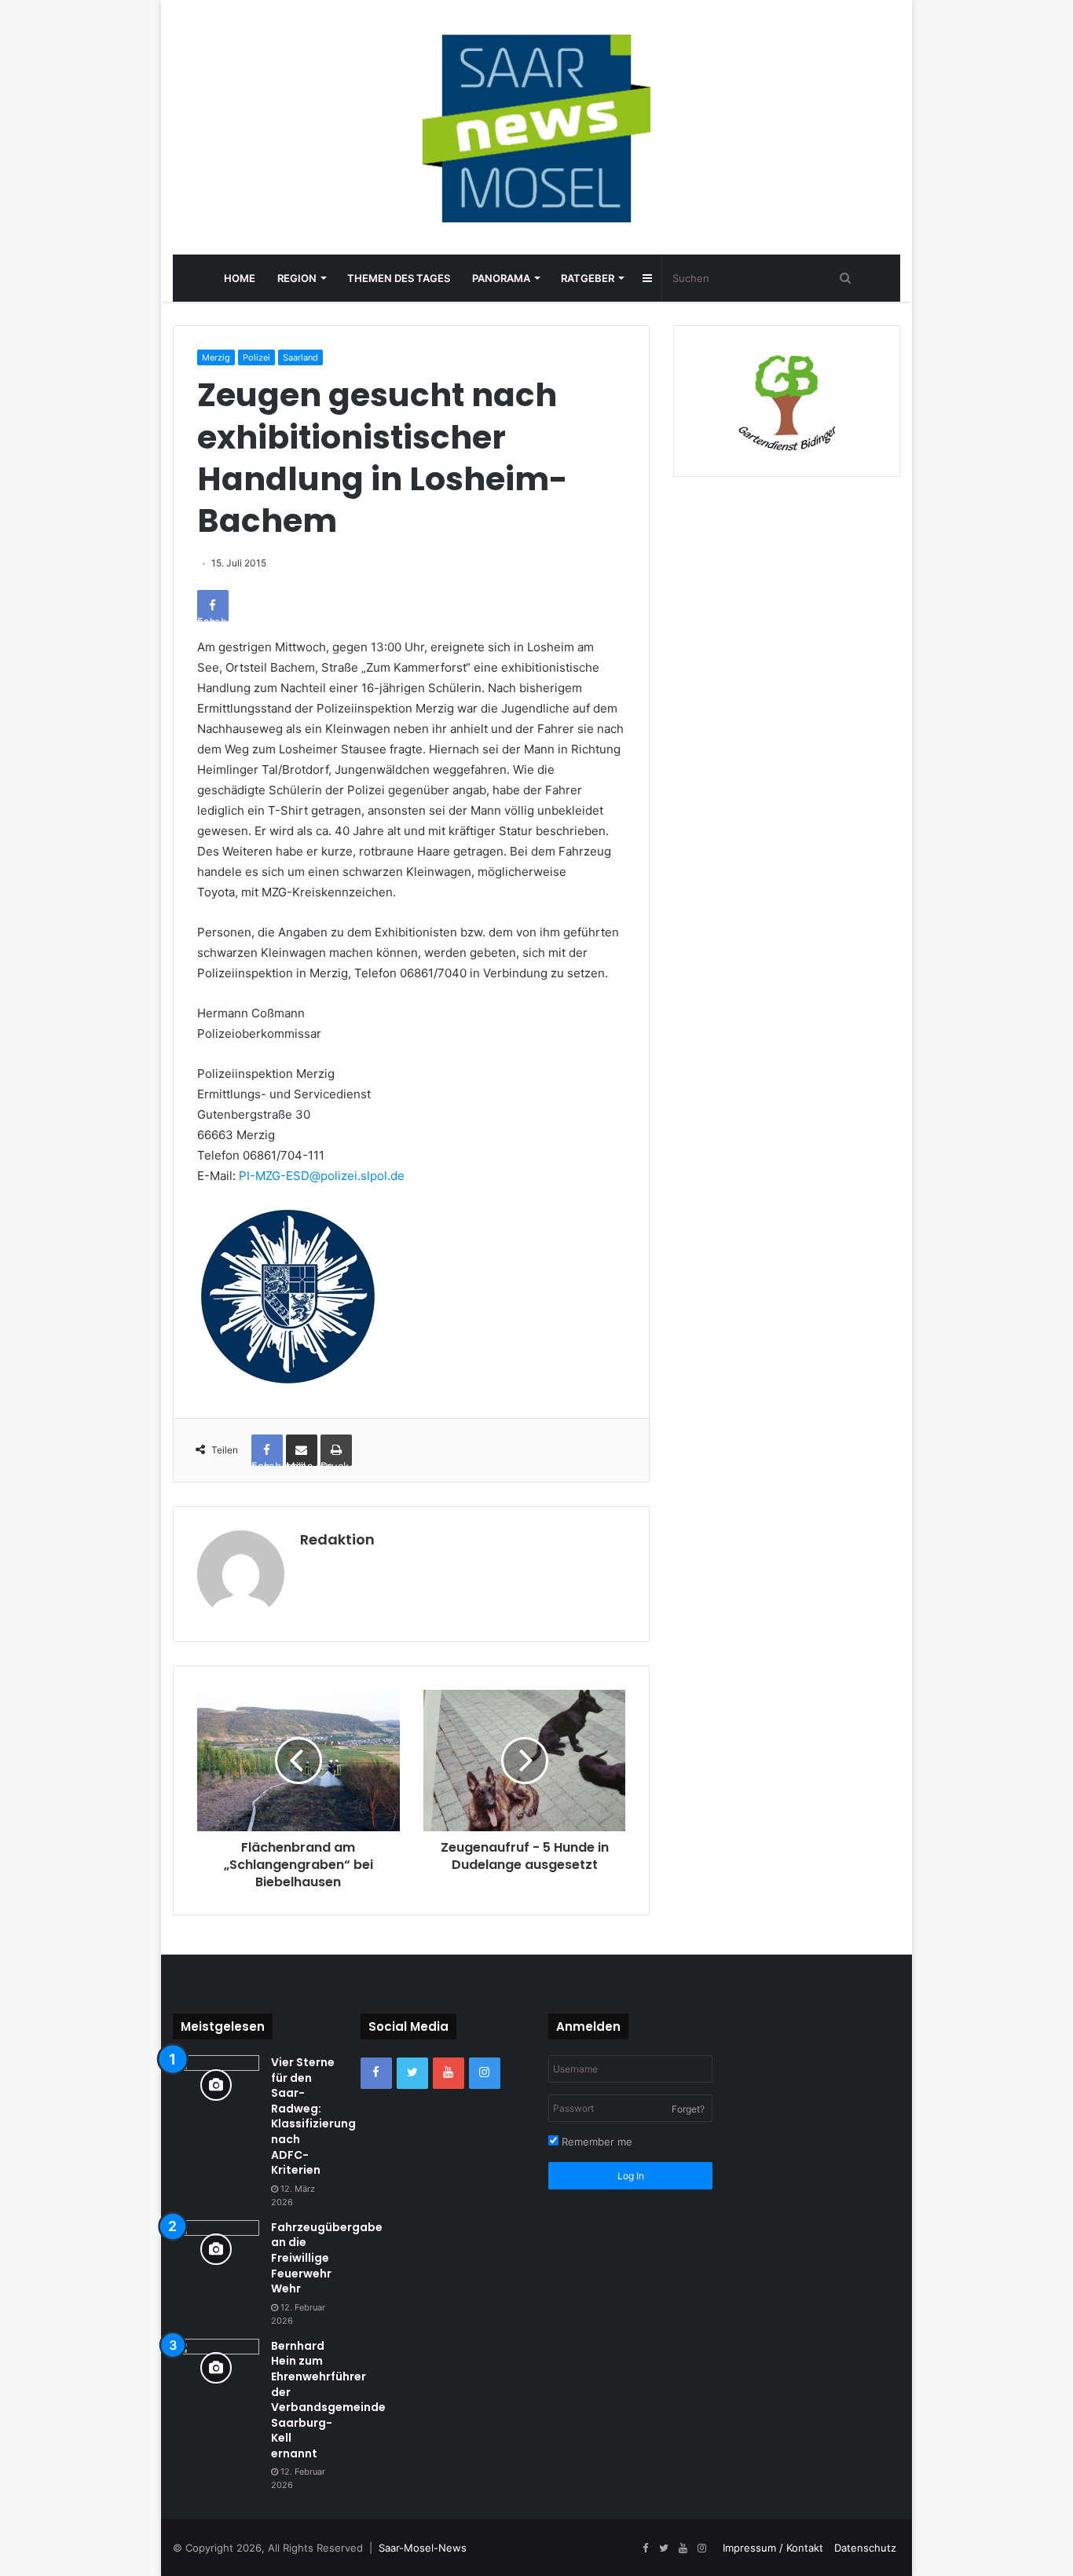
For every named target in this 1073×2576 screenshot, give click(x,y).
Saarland (300, 357)
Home (240, 278)
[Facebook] (376, 2073)
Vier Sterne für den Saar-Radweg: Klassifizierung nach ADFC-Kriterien (313, 2116)
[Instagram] (485, 2073)
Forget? (688, 2109)
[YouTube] (449, 2073)
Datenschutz (865, 2548)
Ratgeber (588, 278)
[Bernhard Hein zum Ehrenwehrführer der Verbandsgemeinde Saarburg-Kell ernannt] (216, 2368)
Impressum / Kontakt (773, 2548)
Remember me (595, 2142)
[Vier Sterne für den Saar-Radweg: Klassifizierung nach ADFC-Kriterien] (216, 2085)
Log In (631, 2176)
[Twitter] (412, 2073)
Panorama (501, 278)
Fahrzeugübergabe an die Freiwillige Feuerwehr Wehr (327, 2258)
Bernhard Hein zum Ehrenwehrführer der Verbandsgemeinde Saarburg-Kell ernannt (328, 2400)
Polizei (256, 357)
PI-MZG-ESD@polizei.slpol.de (322, 1176)
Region (297, 278)
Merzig (216, 357)
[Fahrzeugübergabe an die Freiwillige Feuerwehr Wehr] (216, 2250)
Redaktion (337, 1539)
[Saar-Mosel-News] (536, 127)
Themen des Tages (399, 278)
